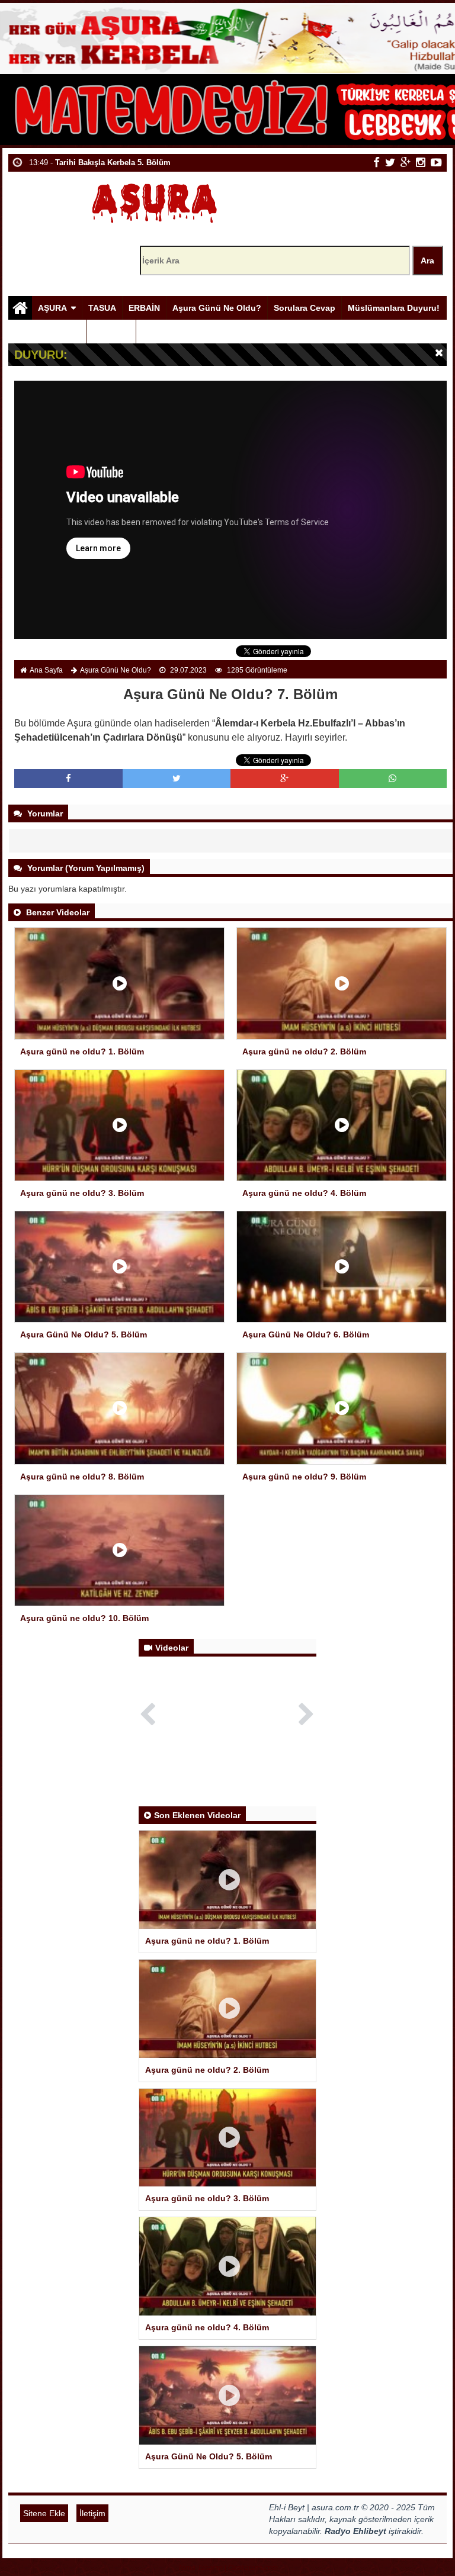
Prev (148, 1712)
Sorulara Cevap (305, 308)
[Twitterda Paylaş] (177, 778)
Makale (107, 332)
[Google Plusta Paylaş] (284, 778)
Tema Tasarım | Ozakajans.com (228, 2568)
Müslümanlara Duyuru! (394, 308)
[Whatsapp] (392, 778)
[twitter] (390, 162)
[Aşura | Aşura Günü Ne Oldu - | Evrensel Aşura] (154, 200)
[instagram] (421, 162)
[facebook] (377, 162)
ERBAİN (144, 308)
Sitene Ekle (44, 2513)
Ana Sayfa (46, 670)
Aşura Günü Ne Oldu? (217, 308)
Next (307, 1712)
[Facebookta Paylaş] (68, 778)
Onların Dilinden (47, 332)
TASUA (102, 308)
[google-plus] (406, 162)
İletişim (92, 2513)
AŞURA (52, 308)
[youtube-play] (436, 162)
